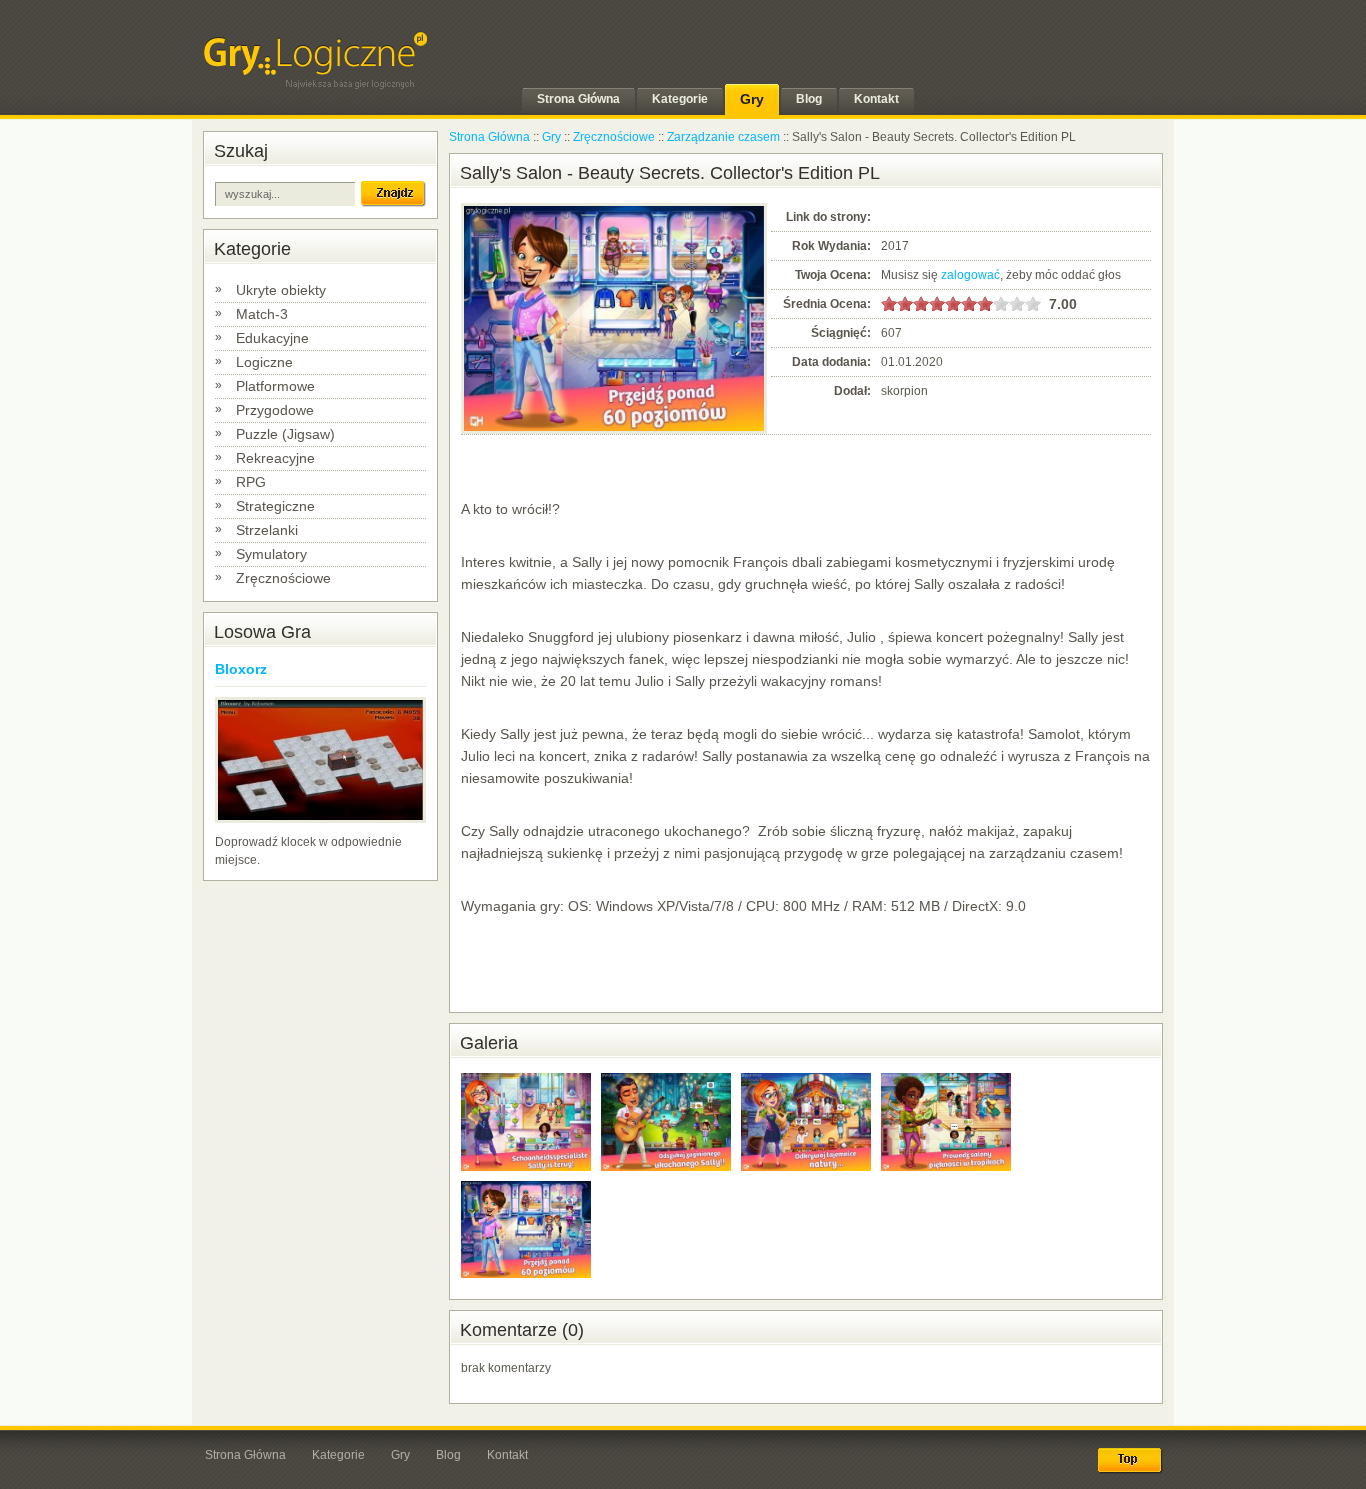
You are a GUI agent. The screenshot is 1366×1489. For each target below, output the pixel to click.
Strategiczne (275, 506)
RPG (251, 482)
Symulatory (271, 554)
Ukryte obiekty (281, 290)
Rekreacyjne (275, 458)
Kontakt (507, 1455)
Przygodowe (275, 410)
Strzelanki (267, 530)
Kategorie (338, 1455)
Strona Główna (489, 137)
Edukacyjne (272, 338)
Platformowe (275, 386)
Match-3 (262, 314)
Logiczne (264, 362)
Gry (551, 137)
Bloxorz (241, 669)
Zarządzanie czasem (723, 137)
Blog (448, 1455)
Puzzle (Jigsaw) (285, 434)
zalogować (970, 275)
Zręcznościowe (283, 578)
